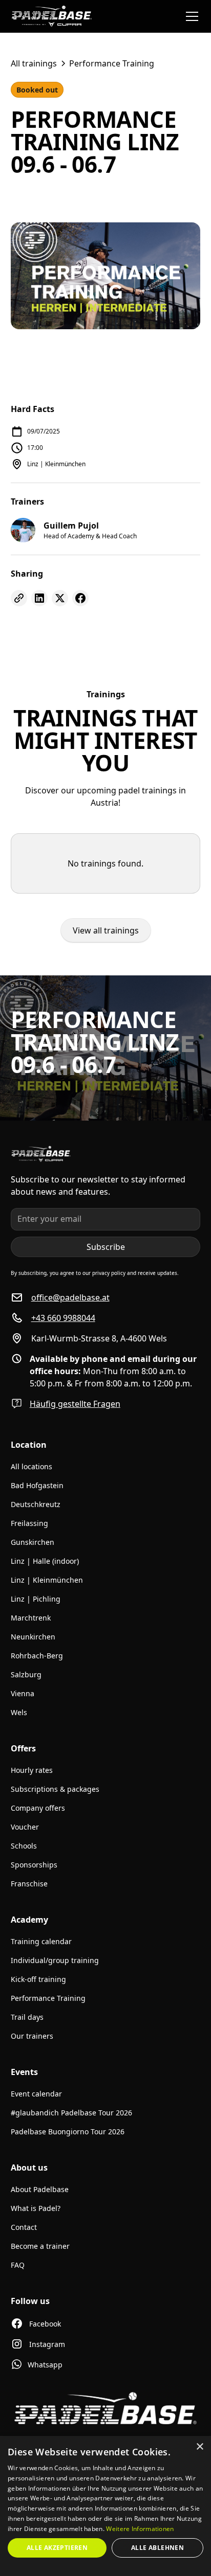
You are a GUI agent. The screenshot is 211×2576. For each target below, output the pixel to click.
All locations (31, 1466)
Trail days (27, 2017)
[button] (190, 16)
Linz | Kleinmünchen (47, 1580)
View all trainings (106, 930)
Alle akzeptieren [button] (57, 2548)
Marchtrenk (31, 1618)
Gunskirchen (33, 1542)
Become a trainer (40, 2246)
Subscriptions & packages (55, 1789)
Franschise (29, 1884)
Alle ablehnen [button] (157, 2548)
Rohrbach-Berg (37, 1656)
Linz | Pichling (36, 1599)
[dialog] (105, 2506)
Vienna (23, 1693)
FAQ (18, 2265)
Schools (24, 1846)
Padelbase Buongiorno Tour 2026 (68, 2132)
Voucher (25, 1827)
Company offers (38, 1808)
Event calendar (36, 2094)
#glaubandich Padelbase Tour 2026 (71, 2113)
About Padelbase (40, 2189)
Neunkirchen (33, 1637)
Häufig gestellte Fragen (75, 1404)
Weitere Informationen (140, 2529)
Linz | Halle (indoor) (45, 1561)
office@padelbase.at (70, 1297)
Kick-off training (38, 1979)
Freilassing (29, 1523)
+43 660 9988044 (63, 1318)
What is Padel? (36, 2208)
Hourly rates (32, 1770)
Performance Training (48, 1998)
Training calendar (41, 1941)
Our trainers (32, 2036)
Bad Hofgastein (37, 1485)
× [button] (199, 2447)
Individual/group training (55, 1960)
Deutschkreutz (36, 1504)
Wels (19, 1712)
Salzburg (26, 1674)
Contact (24, 2227)
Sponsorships (34, 1865)
